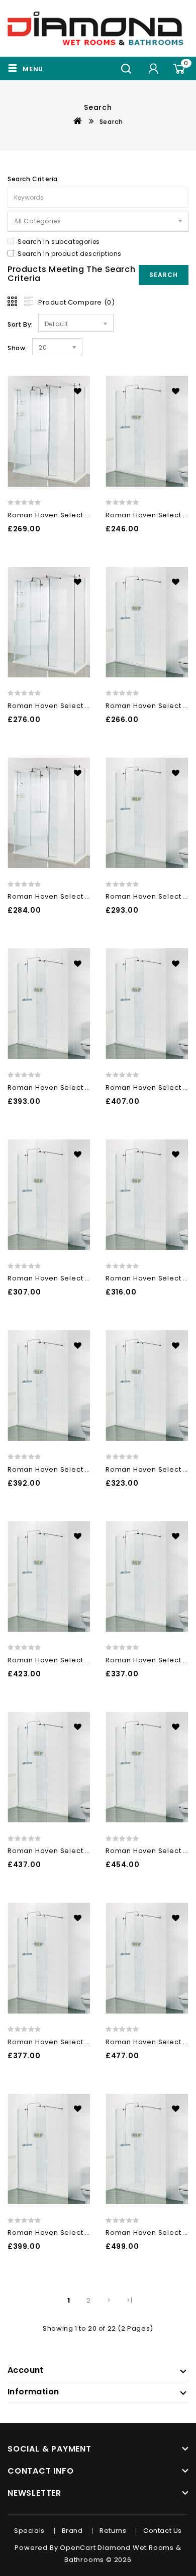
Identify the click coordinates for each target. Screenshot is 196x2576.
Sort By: (20, 324)
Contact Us (163, 2531)
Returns (113, 2531)
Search (111, 122)
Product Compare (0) (76, 302)
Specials (29, 2531)
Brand (72, 2531)
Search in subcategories (59, 242)
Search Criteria (33, 179)
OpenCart (78, 2548)
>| (129, 2300)
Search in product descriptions (70, 254)
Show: (17, 348)
